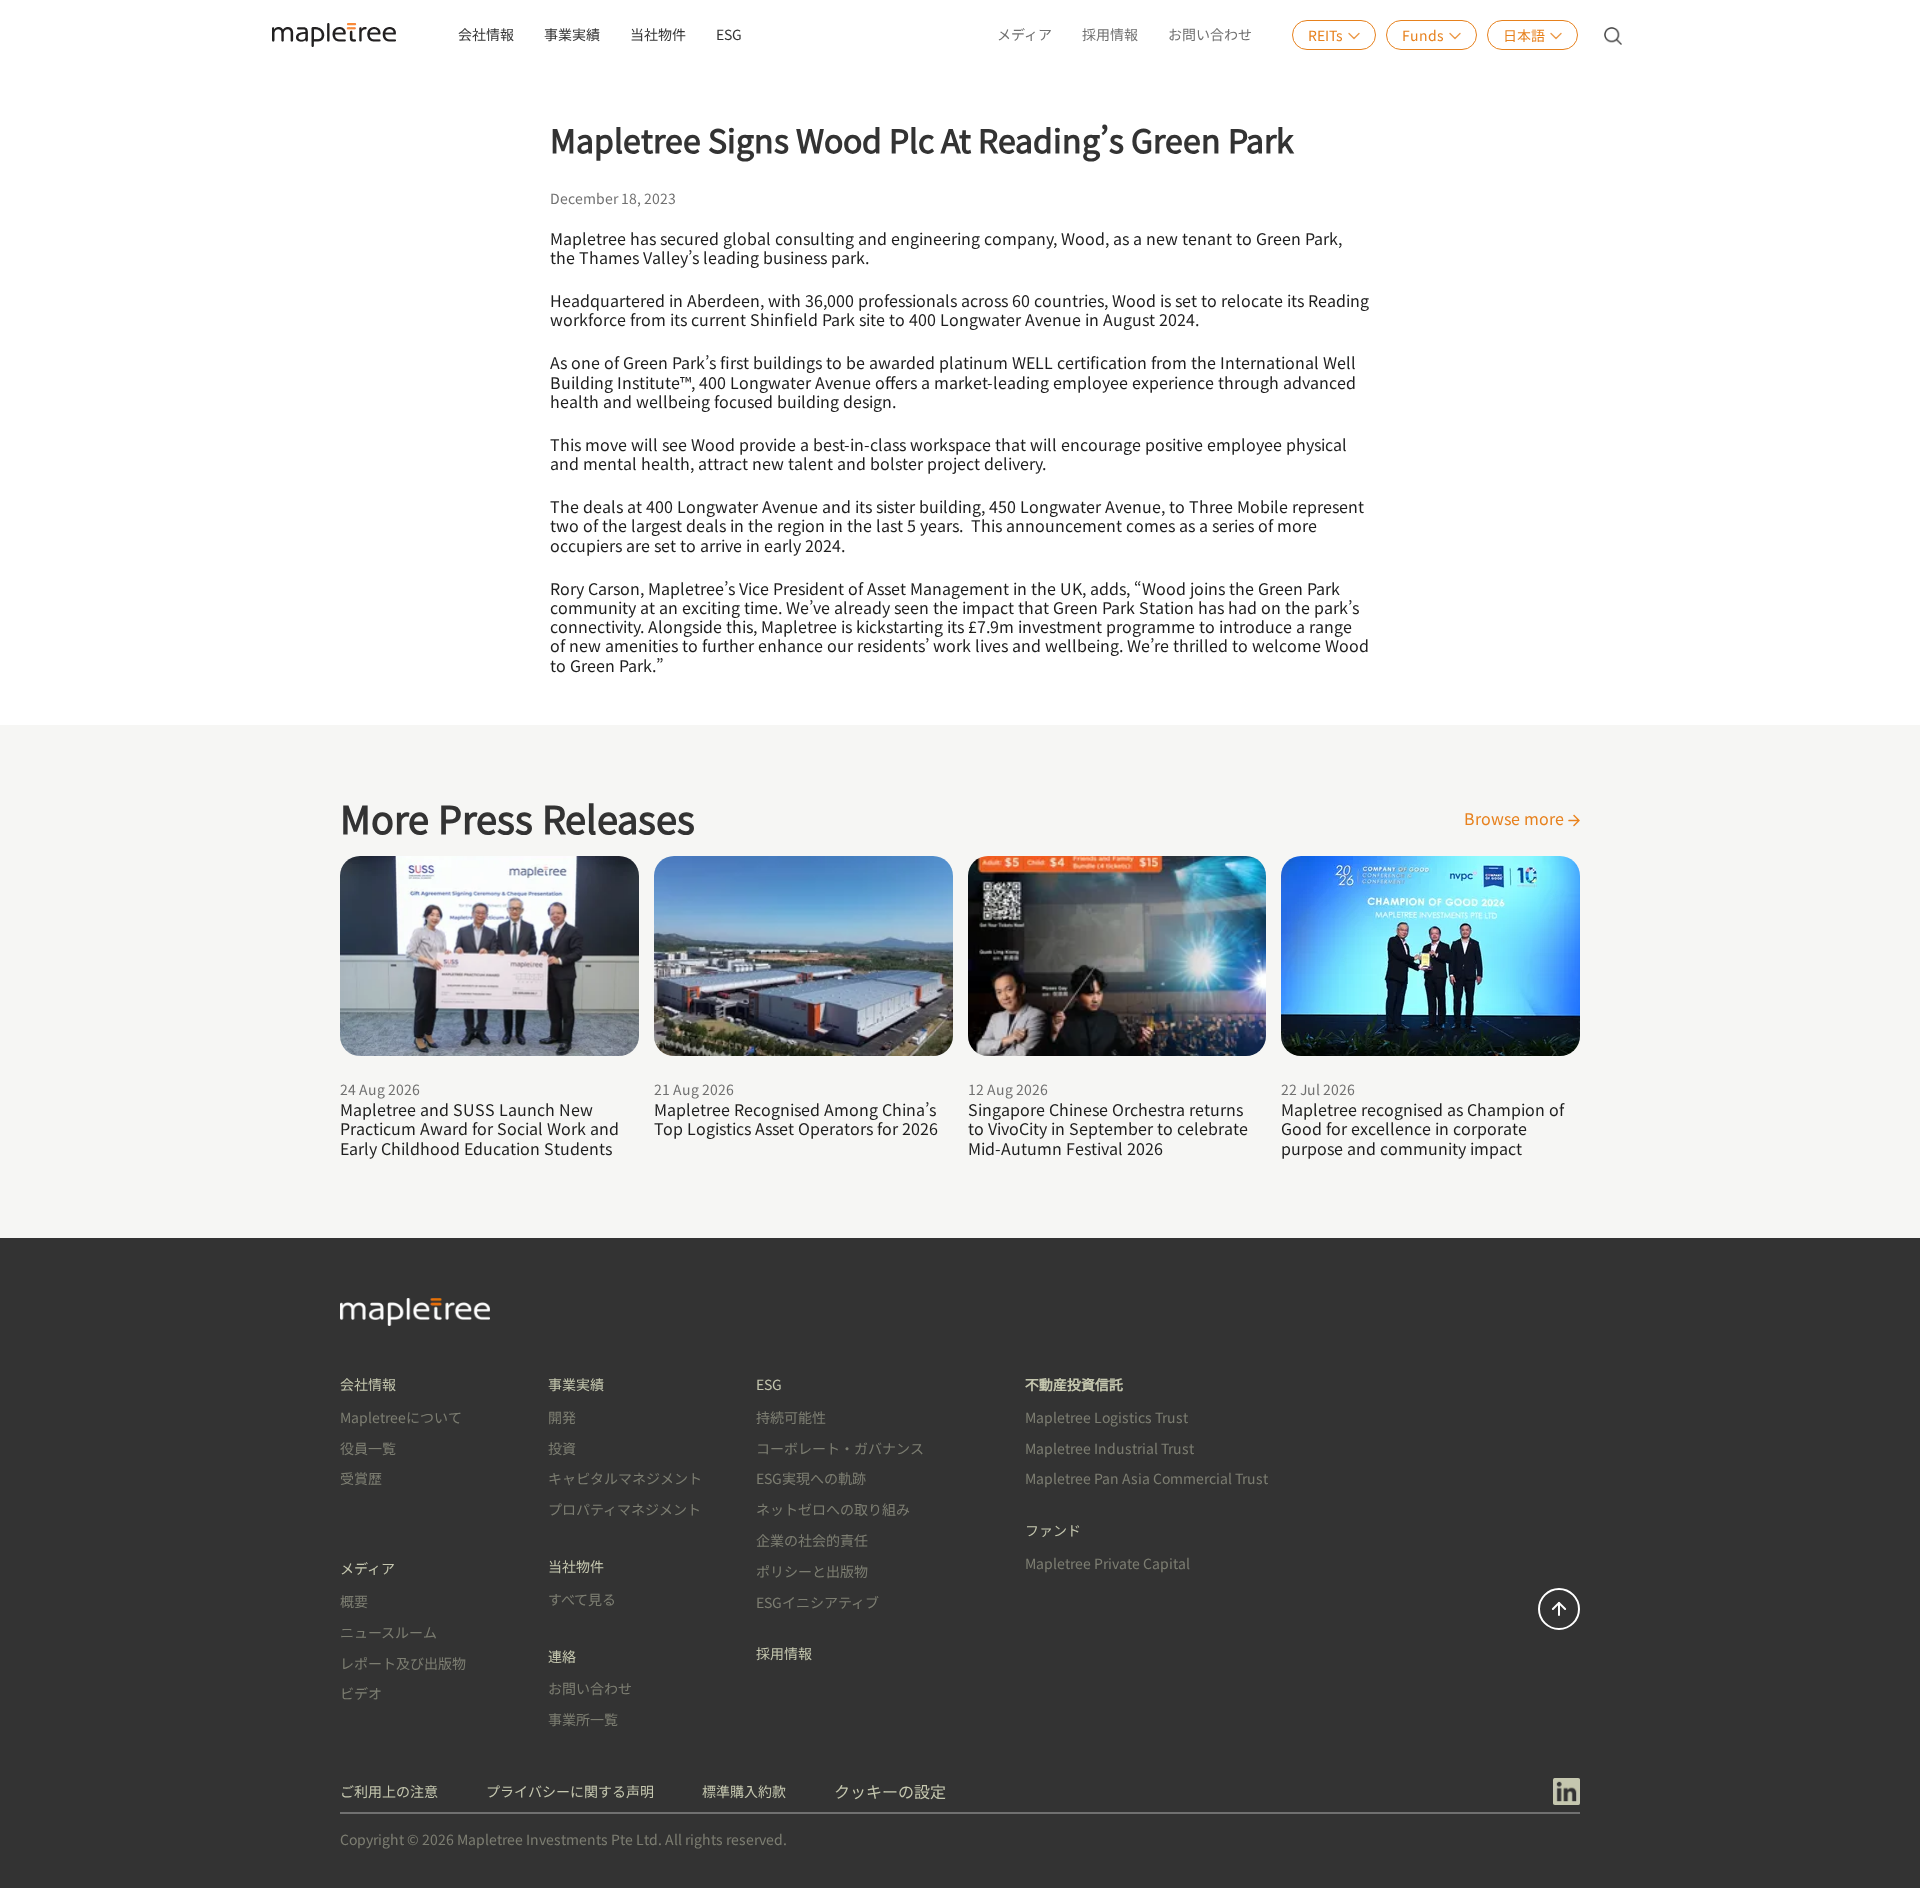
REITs (1325, 35)
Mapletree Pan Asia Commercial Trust (1146, 1478)
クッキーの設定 (890, 1791)
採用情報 (1110, 34)
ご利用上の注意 (389, 1791)
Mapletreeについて (401, 1417)
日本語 (1524, 35)
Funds (1423, 35)
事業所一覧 (583, 1719)
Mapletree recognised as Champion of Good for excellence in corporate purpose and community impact (1422, 1128)
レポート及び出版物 (403, 1663)
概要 (354, 1601)
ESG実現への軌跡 (811, 1478)
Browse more (1516, 818)
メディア (1024, 34)
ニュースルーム (388, 1632)
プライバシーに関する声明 (570, 1791)
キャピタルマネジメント (625, 1478)
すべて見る (582, 1599)
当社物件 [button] (658, 34)
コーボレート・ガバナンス (840, 1448)
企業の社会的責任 (812, 1540)
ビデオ (361, 1693)
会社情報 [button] (486, 34)
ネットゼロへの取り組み (833, 1509)
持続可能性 (791, 1417)
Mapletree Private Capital (1107, 1563)
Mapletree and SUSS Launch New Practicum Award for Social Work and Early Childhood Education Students (479, 1128)
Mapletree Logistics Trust (1106, 1417)
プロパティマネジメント (624, 1509)
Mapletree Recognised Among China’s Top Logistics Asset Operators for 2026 (796, 1118)
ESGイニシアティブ (817, 1602)
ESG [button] (729, 34)
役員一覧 (368, 1448)
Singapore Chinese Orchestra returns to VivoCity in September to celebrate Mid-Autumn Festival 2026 (1108, 1128)
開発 (562, 1417)
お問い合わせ (1210, 34)
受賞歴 (361, 1478)
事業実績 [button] (572, 34)
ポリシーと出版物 (812, 1571)
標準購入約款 (744, 1791)
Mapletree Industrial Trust (1109, 1448)
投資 (562, 1448)
